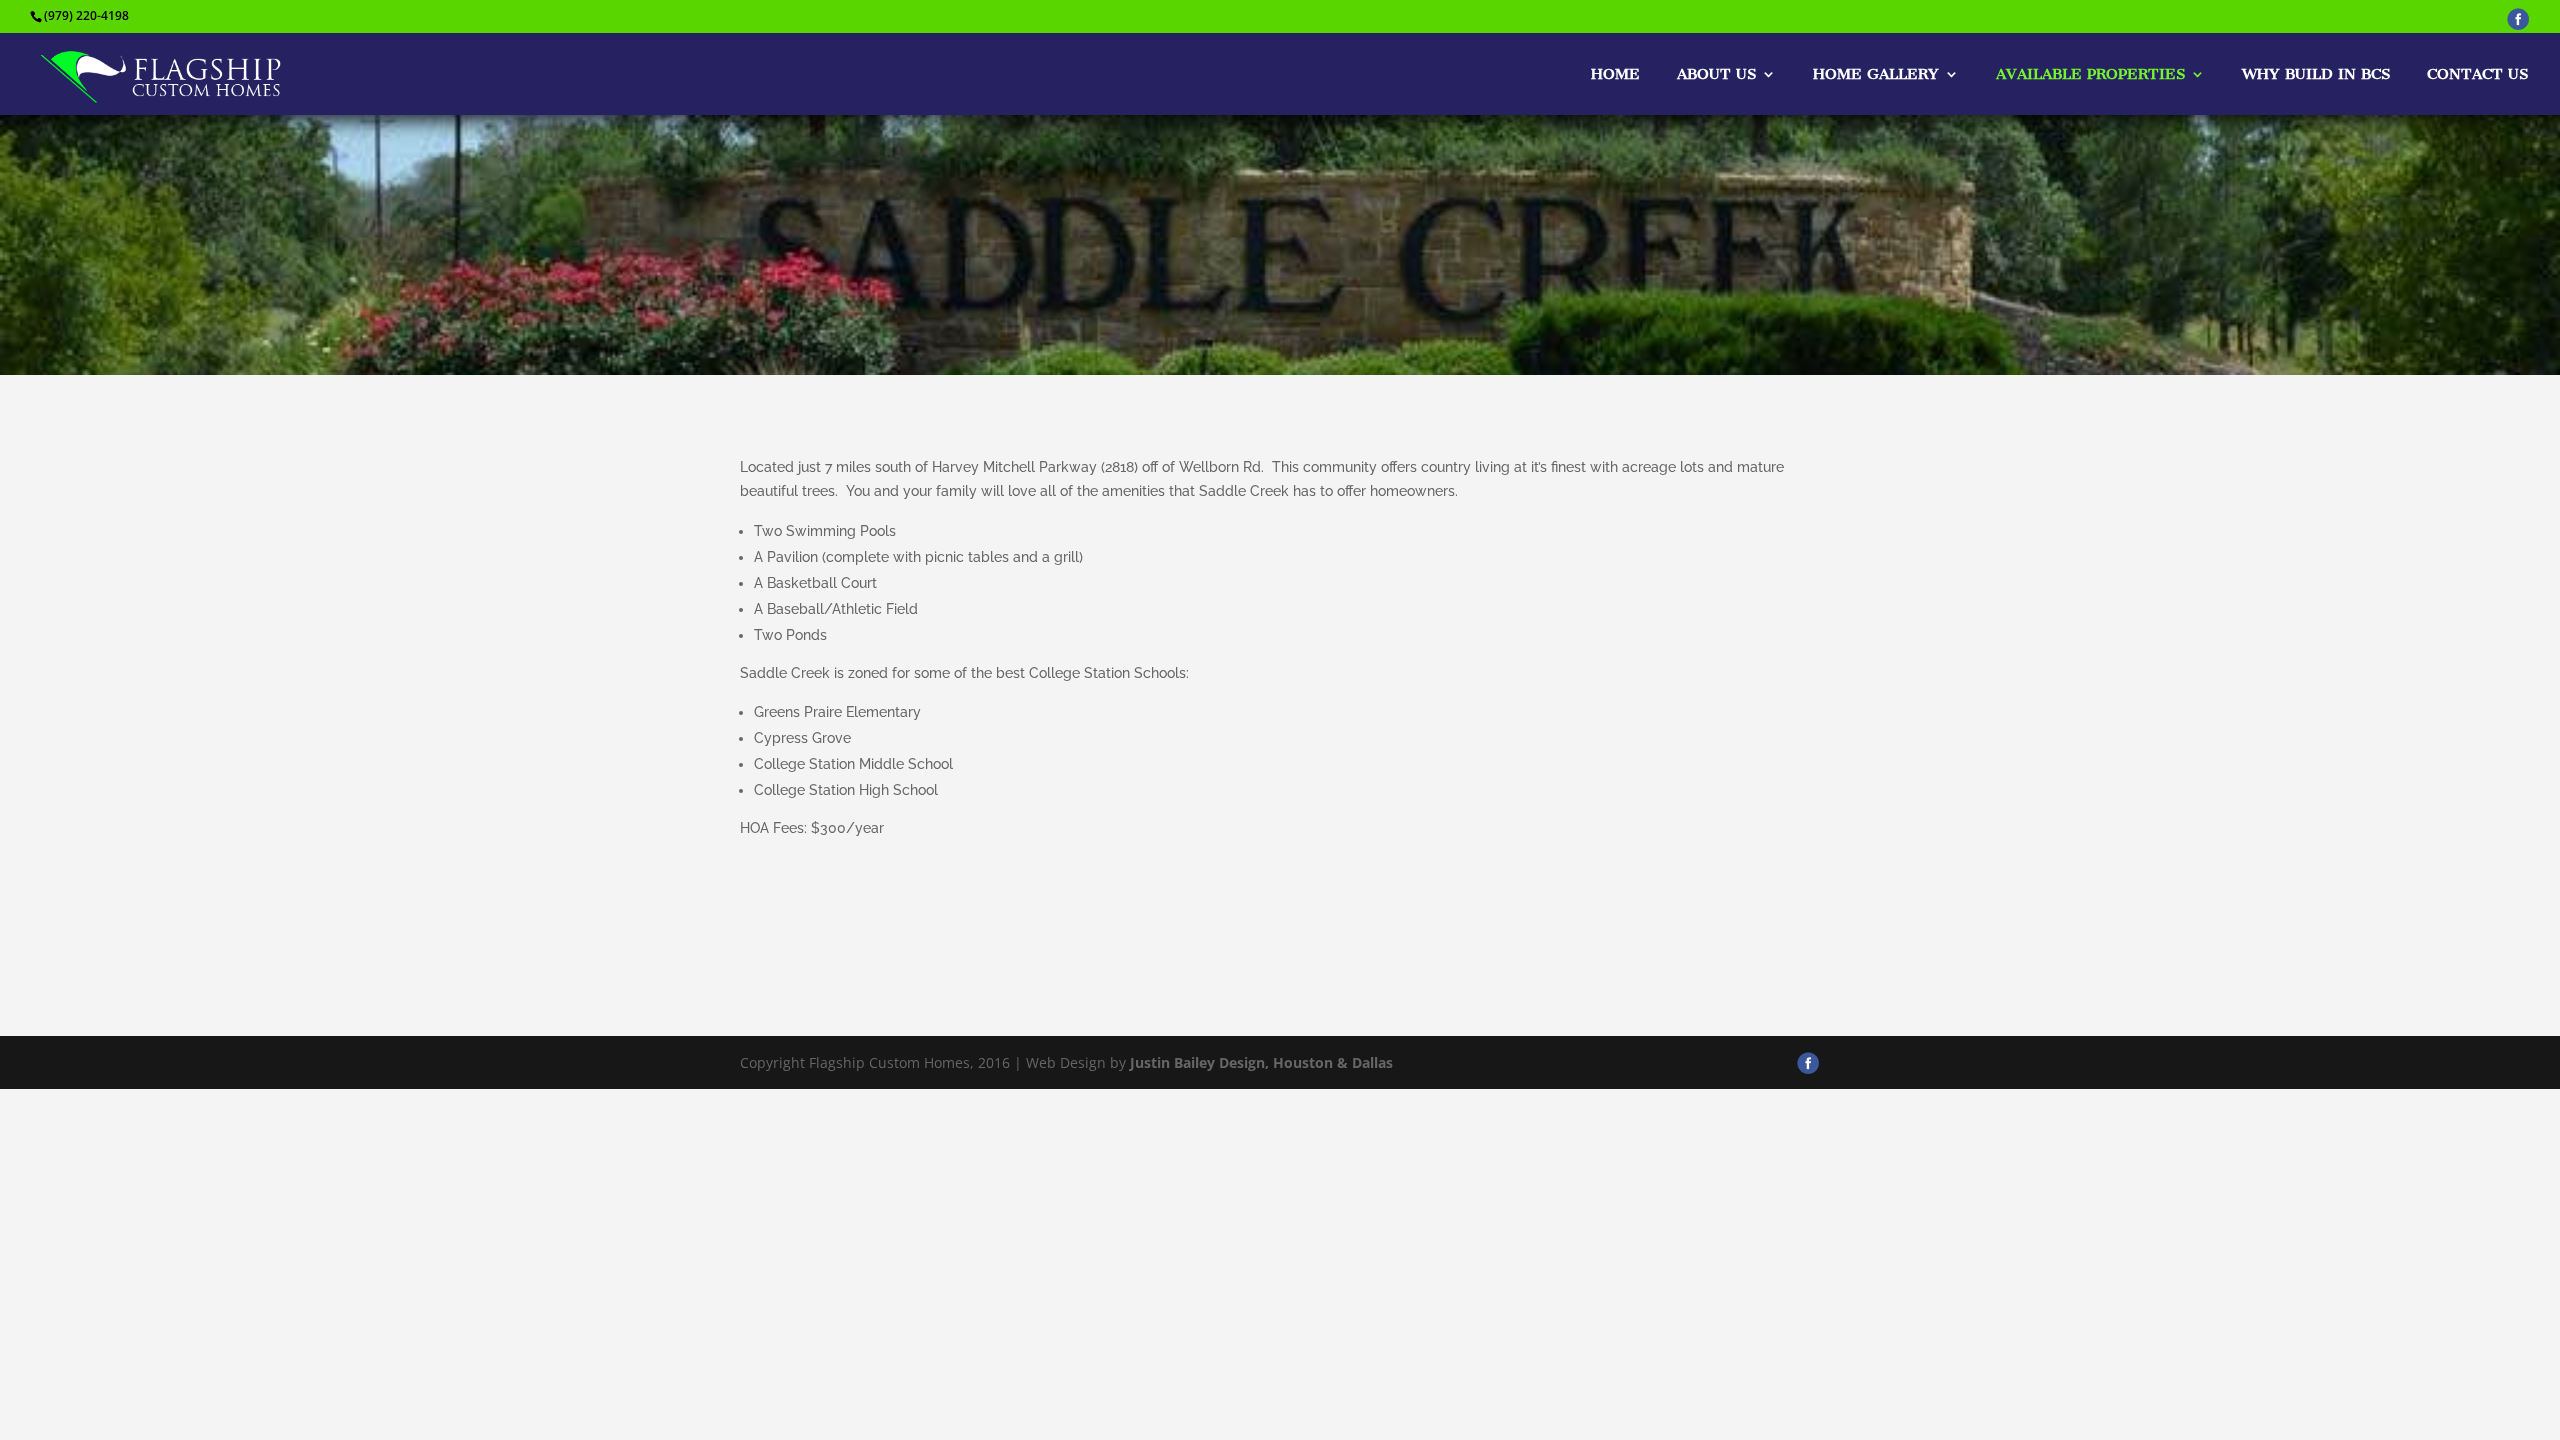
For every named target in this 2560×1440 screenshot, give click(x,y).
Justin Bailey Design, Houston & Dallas (1261, 1062)
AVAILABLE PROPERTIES (2090, 75)
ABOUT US (1716, 75)
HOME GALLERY (1876, 75)
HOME (1615, 75)
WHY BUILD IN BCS (2316, 75)
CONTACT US (2477, 75)
